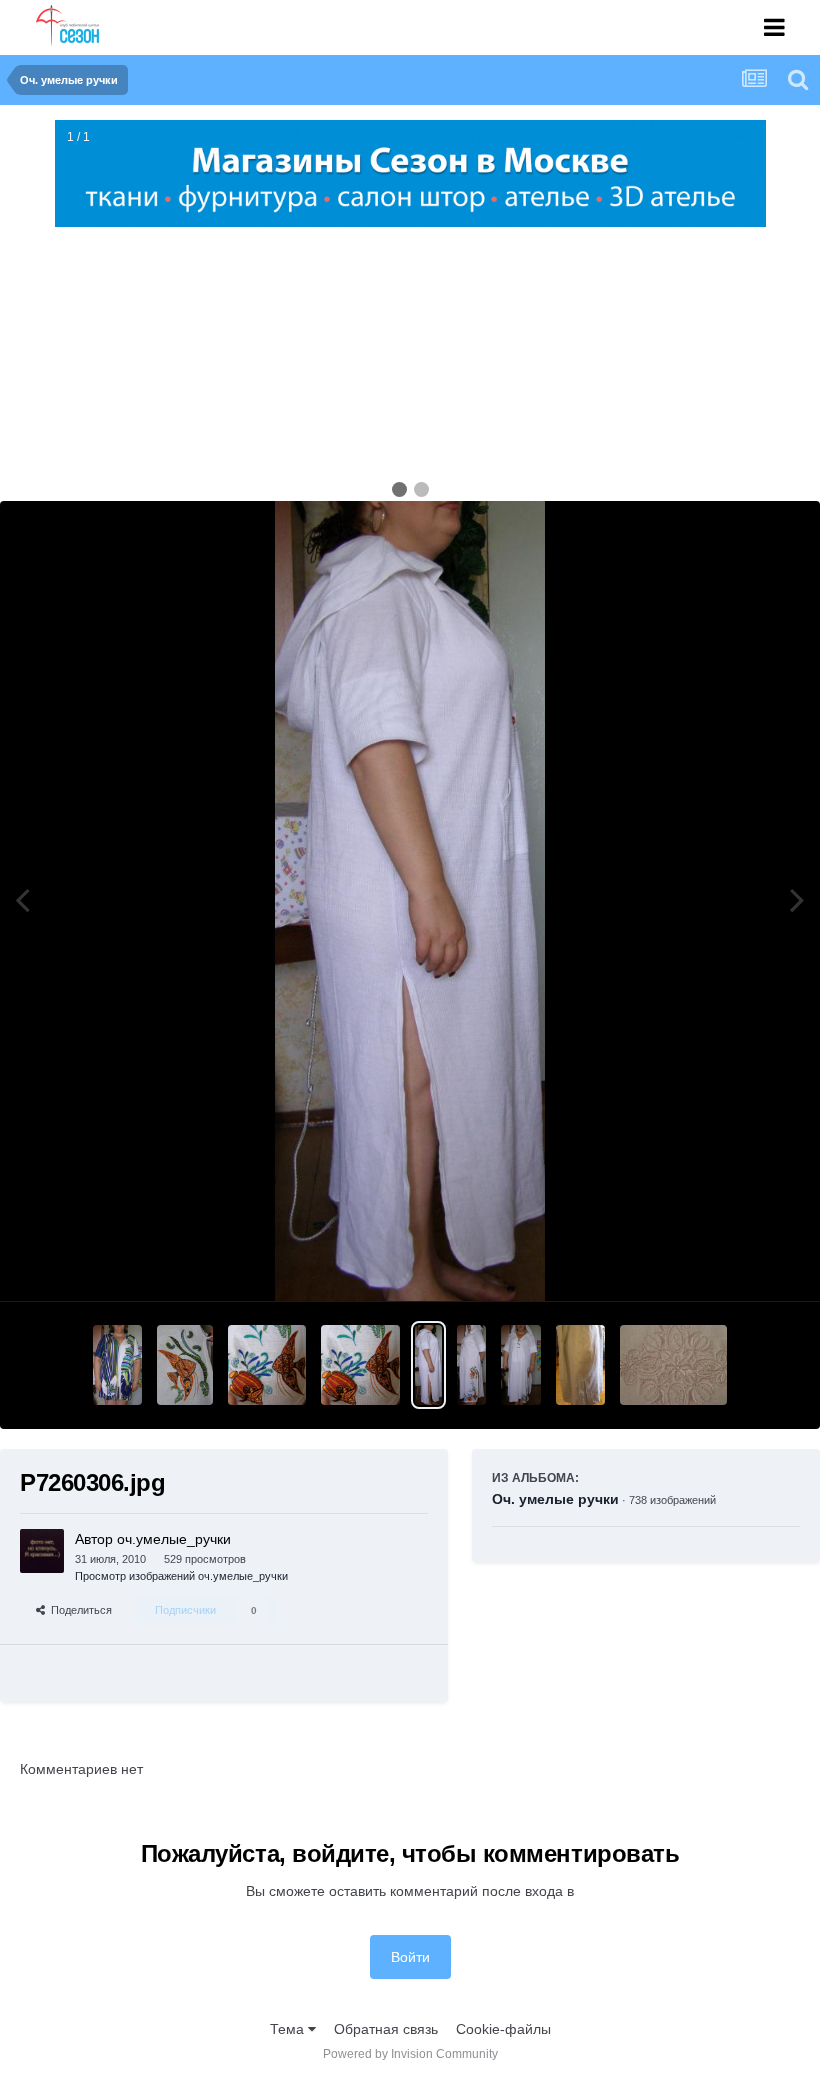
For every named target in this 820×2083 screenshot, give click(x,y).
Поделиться (78, 1610)
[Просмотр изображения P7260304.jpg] (472, 1365)
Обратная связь (386, 2029)
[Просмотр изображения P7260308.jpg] (184, 1365)
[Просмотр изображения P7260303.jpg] (521, 1365)
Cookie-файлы (503, 2029)
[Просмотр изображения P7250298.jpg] (580, 1365)
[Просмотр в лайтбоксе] (410, 901)
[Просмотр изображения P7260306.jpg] (428, 1365)
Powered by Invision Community (410, 2054)
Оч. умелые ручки (555, 1499)
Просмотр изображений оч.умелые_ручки (181, 1576)
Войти (410, 1957)
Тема (289, 2029)
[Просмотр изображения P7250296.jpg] (673, 1365)
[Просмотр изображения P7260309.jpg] (118, 1365)
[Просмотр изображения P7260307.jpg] (267, 1365)
